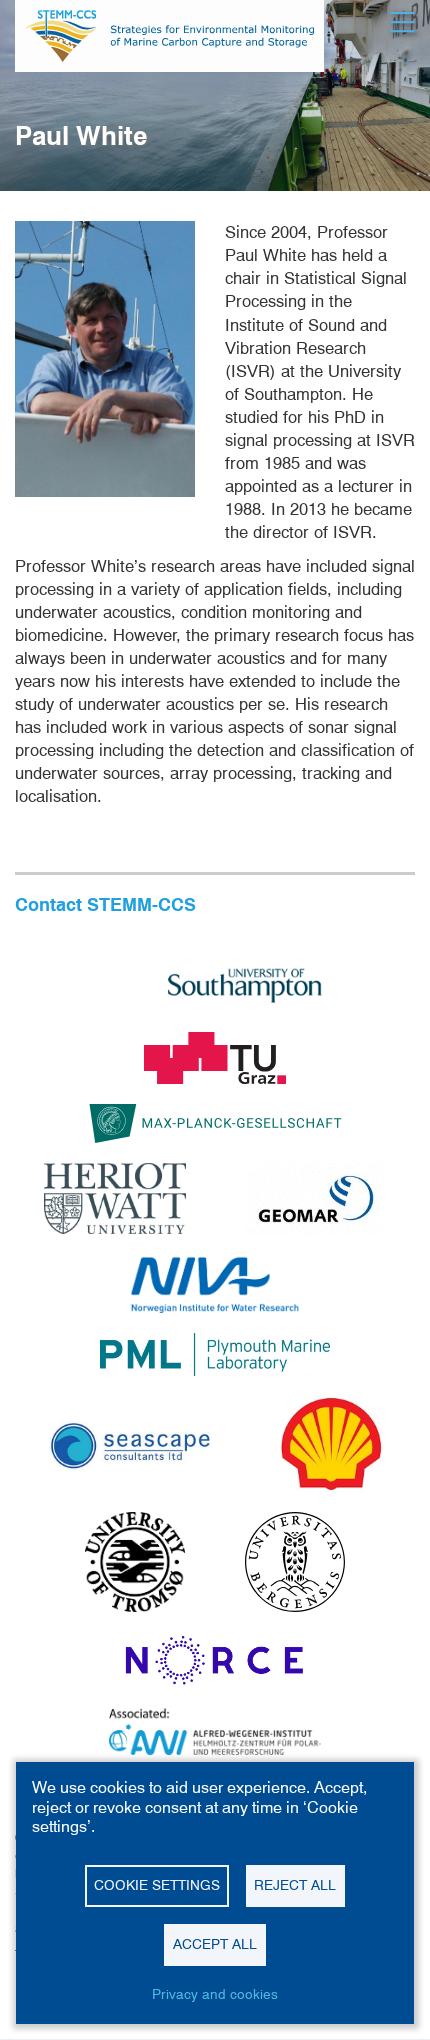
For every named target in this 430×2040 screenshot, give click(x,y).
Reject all (295, 1885)
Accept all (215, 1944)
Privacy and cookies (215, 1994)
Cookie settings (157, 1885)
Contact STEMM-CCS (105, 904)
